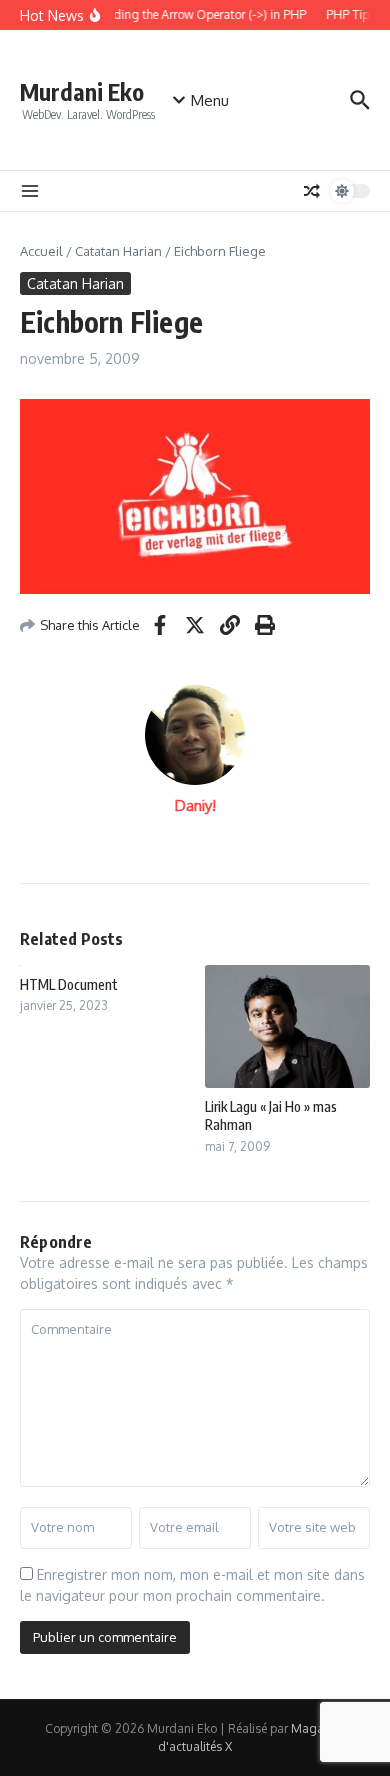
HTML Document (69, 984)
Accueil (41, 251)
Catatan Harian (118, 251)
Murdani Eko (82, 91)
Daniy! (195, 805)
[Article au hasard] (312, 191)
